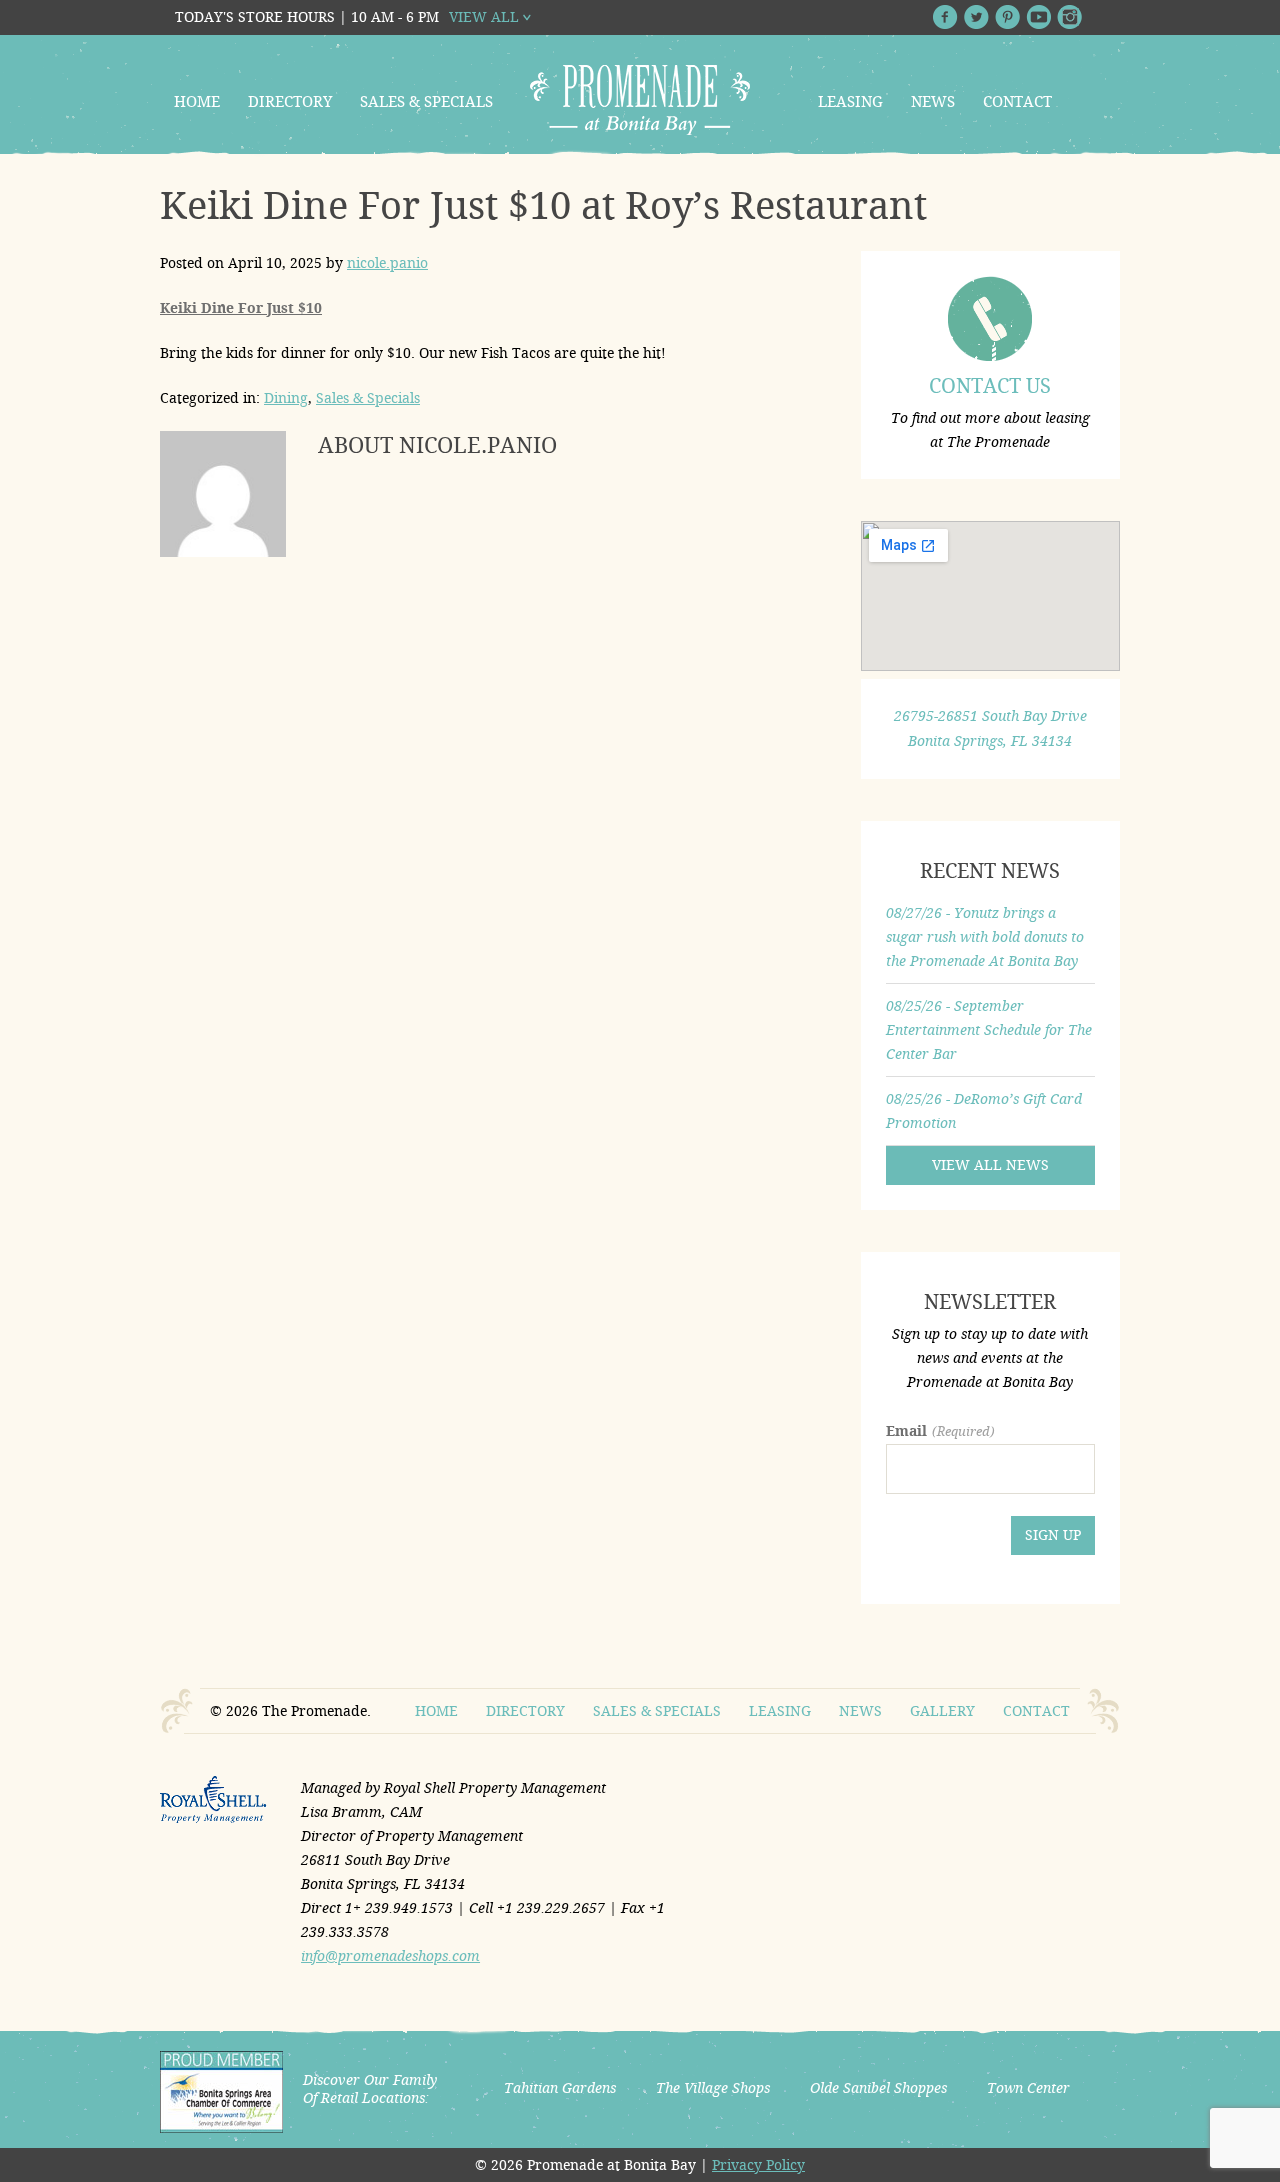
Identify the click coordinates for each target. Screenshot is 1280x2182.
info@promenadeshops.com (390, 1956)
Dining (286, 398)
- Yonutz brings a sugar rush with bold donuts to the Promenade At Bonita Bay (985, 937)
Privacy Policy (758, 2165)
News (933, 102)
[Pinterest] (1007, 17)
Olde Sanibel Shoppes (878, 2088)
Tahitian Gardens (560, 2088)
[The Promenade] (640, 100)
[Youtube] (1038, 17)
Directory (290, 102)
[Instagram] (1069, 17)
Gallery (942, 1711)
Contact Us (990, 386)
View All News (990, 1165)
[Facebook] (945, 17)
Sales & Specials (426, 102)
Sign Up (1053, 1535)
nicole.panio (387, 263)
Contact (1017, 102)
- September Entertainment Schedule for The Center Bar (989, 1030)
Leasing (850, 102)
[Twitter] (976, 17)
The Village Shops (713, 2088)
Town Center (1028, 2088)
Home (197, 102)
